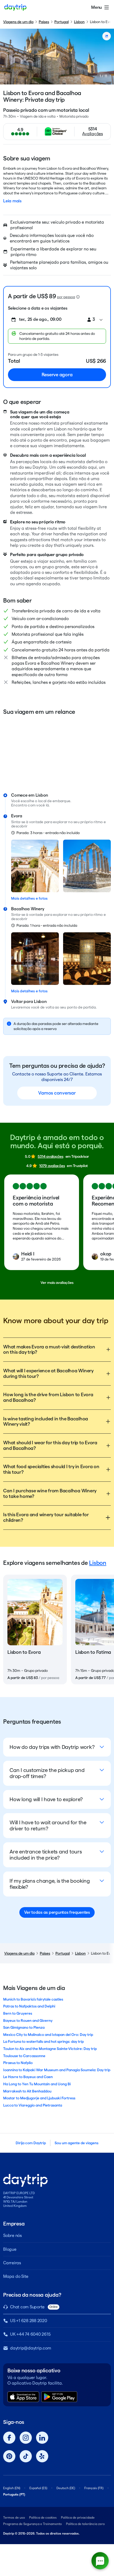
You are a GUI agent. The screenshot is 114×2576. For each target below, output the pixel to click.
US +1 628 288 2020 (29, 2321)
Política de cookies (43, 2517)
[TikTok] (26, 2456)
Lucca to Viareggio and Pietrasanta (33, 2105)
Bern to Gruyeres (18, 2013)
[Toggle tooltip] (78, 297)
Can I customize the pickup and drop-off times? (47, 1773)
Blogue (10, 2249)
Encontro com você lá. (30, 805)
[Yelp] (42, 2456)
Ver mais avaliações (57, 1283)
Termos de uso (14, 2517)
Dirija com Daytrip (31, 2143)
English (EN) (12, 2488)
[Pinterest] (9, 2456)
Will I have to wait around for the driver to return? (48, 1825)
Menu (97, 7)
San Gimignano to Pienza (24, 2027)
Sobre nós (12, 2235)
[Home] (15, 7)
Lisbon (79, 22)
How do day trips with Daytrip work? (52, 1747)
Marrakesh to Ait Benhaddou (27, 2091)
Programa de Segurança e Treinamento (32, 2524)
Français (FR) (94, 2488)
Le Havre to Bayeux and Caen (28, 2077)
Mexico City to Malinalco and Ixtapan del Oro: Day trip (48, 2035)
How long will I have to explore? (46, 1799)
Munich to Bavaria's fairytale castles (33, 1999)
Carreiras (12, 2263)
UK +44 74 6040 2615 (30, 2334)
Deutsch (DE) (66, 2488)
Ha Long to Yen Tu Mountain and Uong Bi (37, 2084)
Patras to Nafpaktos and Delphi (29, 2006)
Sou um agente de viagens (76, 2143)
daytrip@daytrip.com (30, 2348)
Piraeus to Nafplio (18, 2063)
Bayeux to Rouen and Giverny (28, 2020)
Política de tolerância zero (85, 2524)
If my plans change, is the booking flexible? (50, 1884)
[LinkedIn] (42, 2438)
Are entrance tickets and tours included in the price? (46, 1855)
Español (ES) (38, 2488)
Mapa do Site (16, 2276)
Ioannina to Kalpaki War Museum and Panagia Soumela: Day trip (57, 2070)
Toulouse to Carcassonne (24, 2056)
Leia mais (12, 201)
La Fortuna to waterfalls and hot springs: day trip (43, 2041)
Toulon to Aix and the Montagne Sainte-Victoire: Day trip (50, 2049)
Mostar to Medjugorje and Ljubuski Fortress (39, 2098)
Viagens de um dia (18, 22)
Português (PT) (14, 2494)
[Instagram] (26, 2438)
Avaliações (93, 134)
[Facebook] (9, 2438)
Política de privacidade (78, 2517)
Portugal (62, 22)
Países (44, 22)
